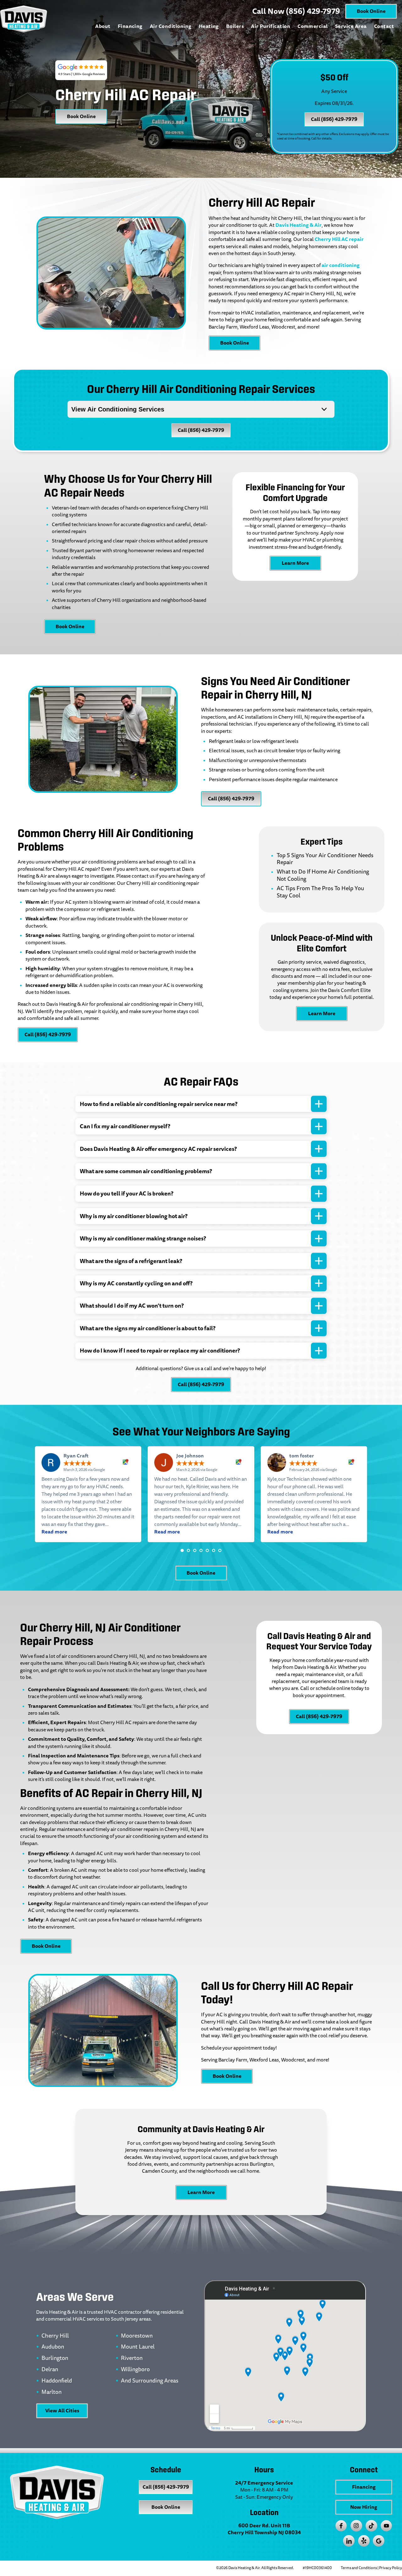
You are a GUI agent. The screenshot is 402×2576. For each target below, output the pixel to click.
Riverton (132, 2358)
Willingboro (135, 2370)
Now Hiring (364, 2507)
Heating (209, 26)
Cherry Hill (55, 2336)
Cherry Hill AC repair (339, 239)
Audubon (53, 2347)
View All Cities (62, 2411)
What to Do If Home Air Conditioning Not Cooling (323, 875)
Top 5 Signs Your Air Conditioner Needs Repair (325, 859)
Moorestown (137, 2336)
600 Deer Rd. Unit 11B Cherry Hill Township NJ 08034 (264, 2529)
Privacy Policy (391, 2568)
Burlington (55, 2358)
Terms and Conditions (359, 2568)
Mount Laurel (138, 2347)
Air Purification (271, 26)
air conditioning (341, 265)
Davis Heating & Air (299, 225)
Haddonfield (57, 2381)
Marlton (52, 2392)
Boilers (235, 26)
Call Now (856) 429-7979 (296, 11)
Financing (130, 26)
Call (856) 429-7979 (334, 119)
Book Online (371, 11)
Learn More (295, 563)
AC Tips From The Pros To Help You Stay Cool (320, 892)
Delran (50, 2370)
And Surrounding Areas (150, 2381)
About (103, 26)
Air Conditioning (171, 26)
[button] (182, 1550)
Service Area (351, 26)
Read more (54, 1532)
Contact (384, 26)
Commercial (313, 26)
